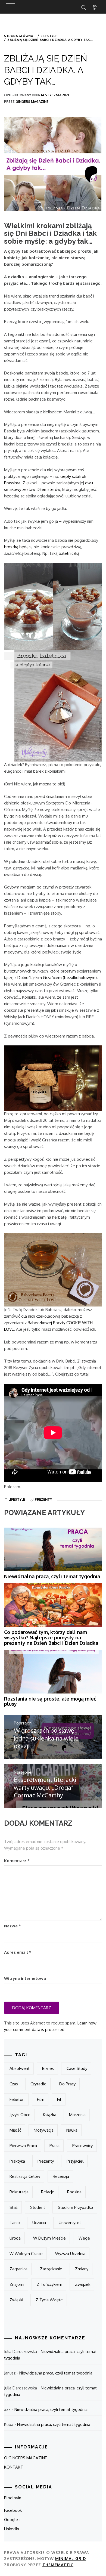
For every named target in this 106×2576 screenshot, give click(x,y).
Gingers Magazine (32, 102)
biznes (48, 2068)
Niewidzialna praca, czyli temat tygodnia (52, 1576)
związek (83, 2284)
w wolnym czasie (26, 2254)
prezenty (43, 1499)
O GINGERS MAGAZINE (26, 2458)
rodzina (74, 2192)
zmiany (82, 2269)
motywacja (44, 2130)
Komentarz (17, 1861)
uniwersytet (70, 2223)
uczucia (39, 2223)
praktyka (17, 2161)
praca (54, 2146)
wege (84, 2238)
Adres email (18, 1952)
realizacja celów (25, 2176)
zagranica (18, 2269)
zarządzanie (51, 2269)
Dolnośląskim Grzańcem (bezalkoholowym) (57, 978)
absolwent (20, 2068)
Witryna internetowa (25, 1978)
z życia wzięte (49, 2300)
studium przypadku (75, 2207)
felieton (17, 2099)
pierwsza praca (23, 2146)
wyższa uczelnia (70, 2254)
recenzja (61, 2176)
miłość (15, 2130)
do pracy (67, 2084)
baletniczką (69, 553)
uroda (15, 2238)
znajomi (17, 2284)
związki (16, 2300)
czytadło (38, 2084)
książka (50, 2115)
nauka (72, 2130)
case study (77, 2068)
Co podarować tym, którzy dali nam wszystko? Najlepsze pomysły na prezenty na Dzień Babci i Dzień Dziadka (51, 1637)
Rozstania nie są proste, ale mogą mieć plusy (50, 1701)
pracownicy (82, 2146)
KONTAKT (14, 2467)
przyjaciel (75, 2161)
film (41, 2099)
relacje (48, 2192)
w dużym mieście (49, 2238)
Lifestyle (17, 1499)
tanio (15, 2223)
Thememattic (58, 2565)
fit (59, 2099)
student (38, 2207)
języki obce (20, 2115)
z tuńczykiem (49, 2284)
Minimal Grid (71, 2558)
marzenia (77, 2115)
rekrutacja (19, 2192)
